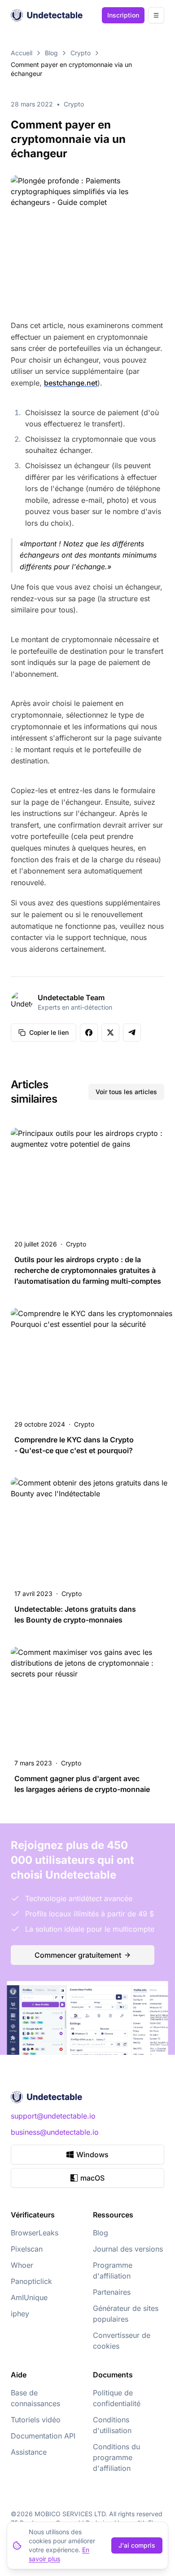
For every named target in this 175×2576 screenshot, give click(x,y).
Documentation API (43, 2436)
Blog (51, 53)
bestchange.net (71, 383)
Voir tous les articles (126, 1092)
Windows (92, 2155)
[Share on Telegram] (132, 1033)
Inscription (123, 15)
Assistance (29, 2452)
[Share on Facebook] (89, 1033)
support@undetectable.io (53, 2116)
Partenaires (112, 2292)
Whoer (22, 2265)
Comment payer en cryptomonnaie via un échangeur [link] (71, 69)
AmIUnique (29, 2297)
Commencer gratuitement (78, 1955)
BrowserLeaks (35, 2233)
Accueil (22, 53)
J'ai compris (137, 2545)
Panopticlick (31, 2281)
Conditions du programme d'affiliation (116, 2457)
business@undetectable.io (55, 2132)
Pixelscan (27, 2249)
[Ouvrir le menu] (156, 15)
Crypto (81, 53)
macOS (92, 2178)
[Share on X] (110, 1033)
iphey (20, 2314)
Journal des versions (128, 2249)
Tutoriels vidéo (36, 2420)
